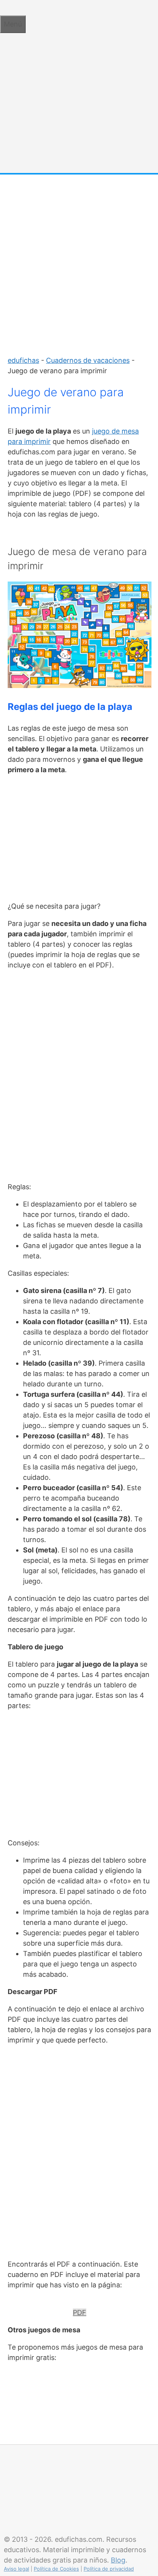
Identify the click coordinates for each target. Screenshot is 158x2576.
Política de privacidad (109, 2569)
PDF (80, 2313)
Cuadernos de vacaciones (88, 360)
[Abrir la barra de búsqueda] (3, 7)
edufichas (23, 360)
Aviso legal (16, 2569)
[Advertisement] (79, 261)
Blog (118, 2560)
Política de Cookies (56, 2569)
